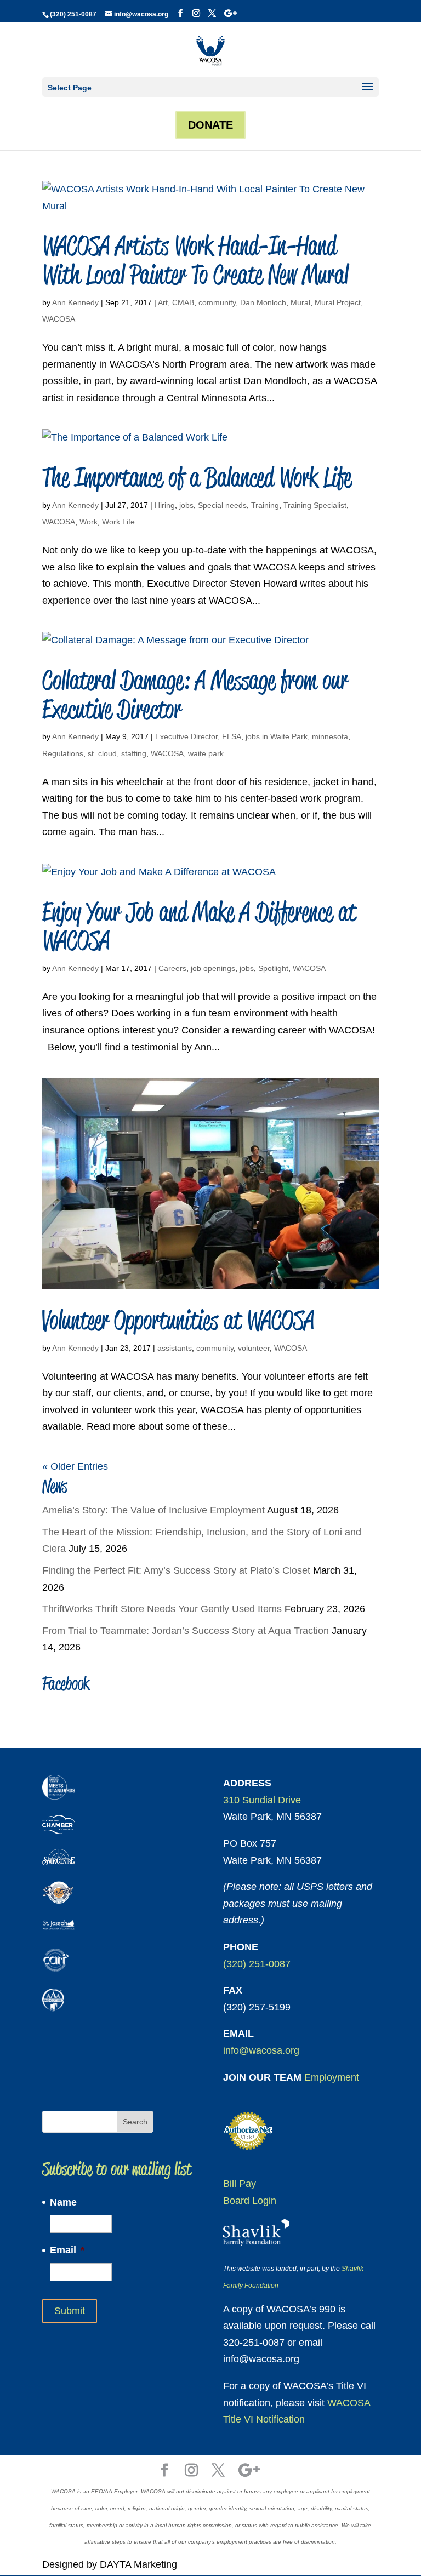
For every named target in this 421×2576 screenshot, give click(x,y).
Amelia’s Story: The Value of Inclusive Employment (153, 1510)
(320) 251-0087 (73, 14)
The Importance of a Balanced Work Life (197, 477)
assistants (175, 1348)
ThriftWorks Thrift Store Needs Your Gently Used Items (162, 1609)
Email (67, 2250)
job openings (213, 968)
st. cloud (102, 753)
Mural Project (338, 302)
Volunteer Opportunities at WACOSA (178, 1320)
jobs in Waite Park (277, 736)
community (217, 302)
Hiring (165, 505)
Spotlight (273, 968)
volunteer (254, 1348)
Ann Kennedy (75, 302)
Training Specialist (315, 505)
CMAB (183, 302)
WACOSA (59, 319)
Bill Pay (240, 2184)
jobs (186, 505)
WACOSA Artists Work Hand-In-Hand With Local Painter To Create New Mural (195, 259)
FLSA (232, 736)
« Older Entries (75, 1466)
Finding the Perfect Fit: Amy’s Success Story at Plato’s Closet (176, 1570)
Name (63, 2202)
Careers (172, 968)
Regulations (63, 753)
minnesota (330, 736)
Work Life (118, 522)
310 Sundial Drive (262, 1800)
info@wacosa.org (261, 2050)
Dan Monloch (263, 302)
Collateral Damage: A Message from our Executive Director (195, 694)
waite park (206, 753)
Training (265, 505)
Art (163, 302)
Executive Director (186, 736)
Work (89, 522)
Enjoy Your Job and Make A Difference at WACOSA (199, 926)
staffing (134, 753)
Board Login (250, 2201)
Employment (332, 2077)
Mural (300, 302)
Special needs (222, 505)
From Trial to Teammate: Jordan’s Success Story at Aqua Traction (186, 1631)
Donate (210, 125)
